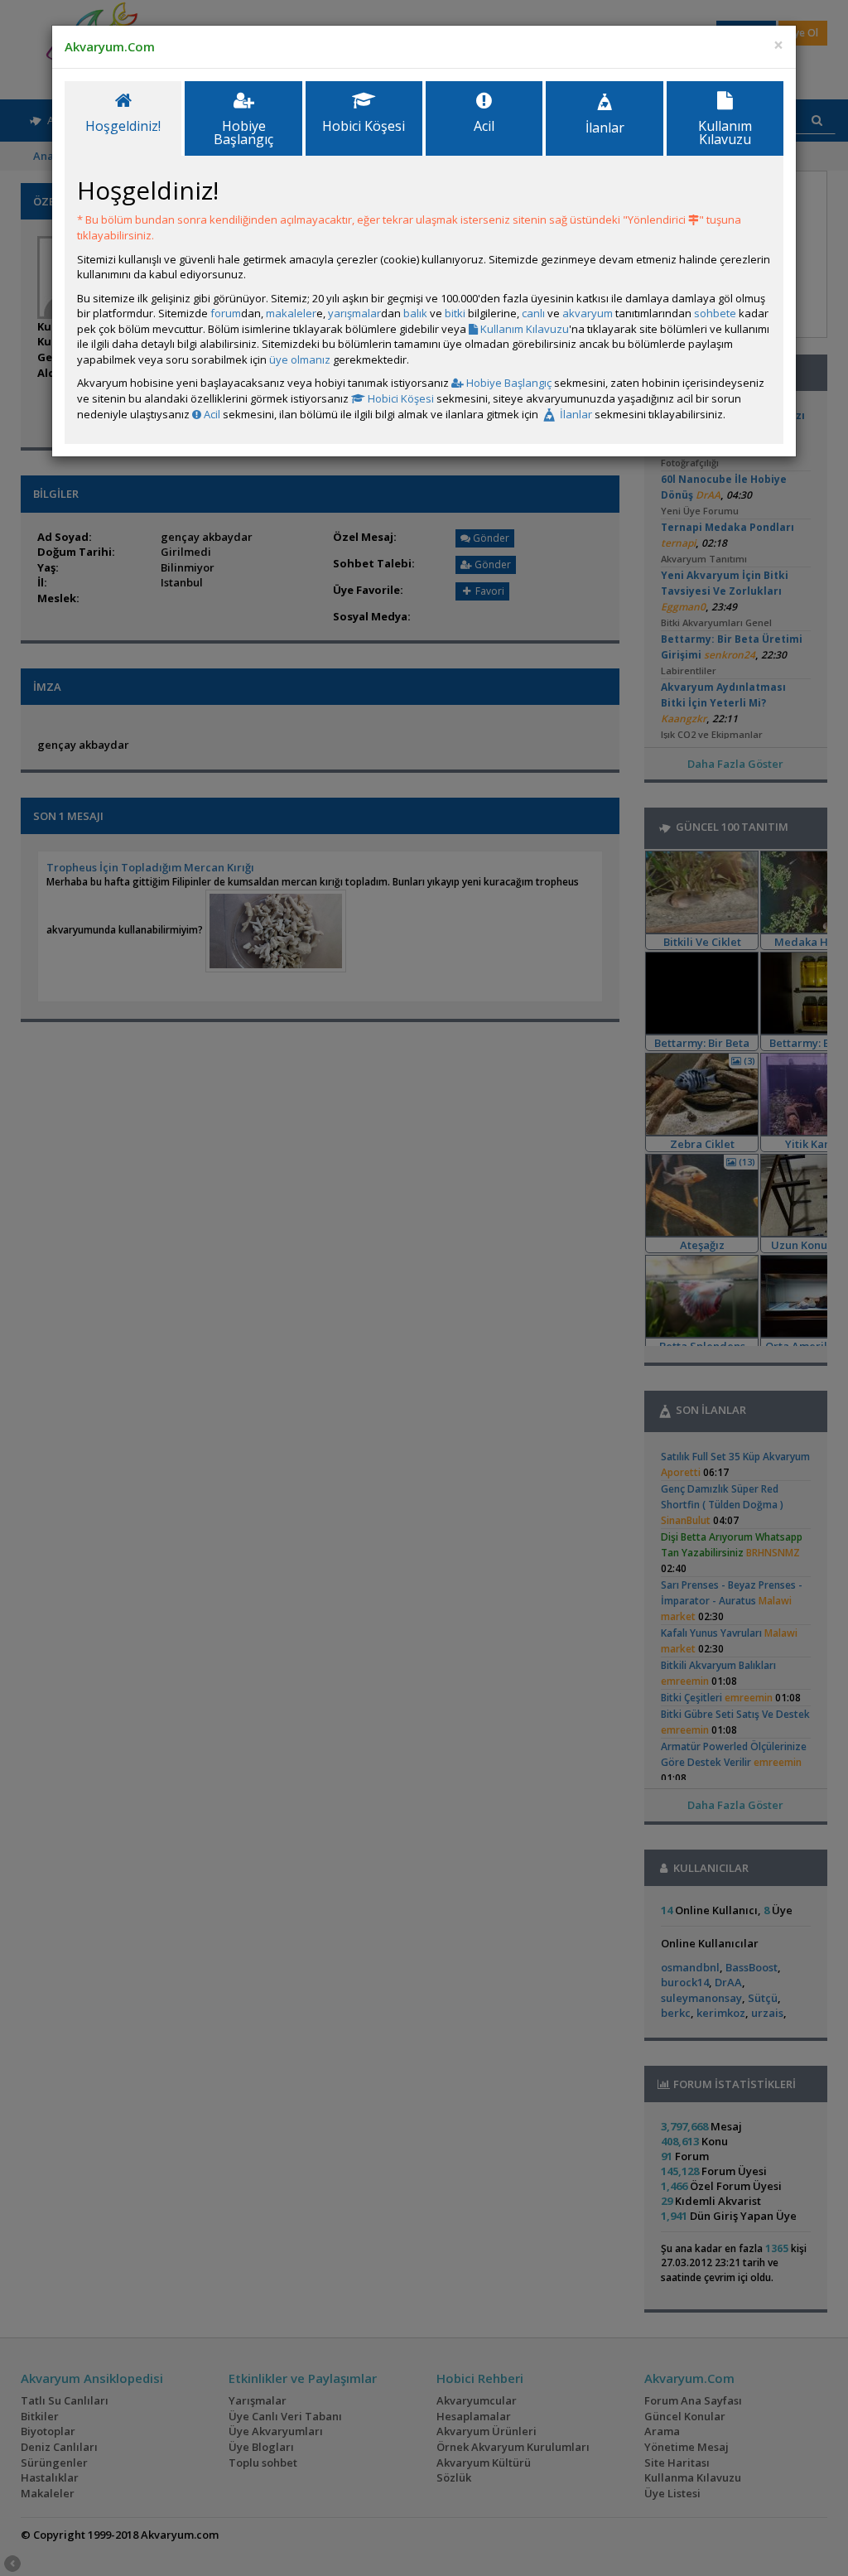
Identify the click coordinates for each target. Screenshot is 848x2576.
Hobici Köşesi (400, 398)
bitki (455, 313)
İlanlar (575, 414)
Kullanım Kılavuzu (523, 329)
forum (226, 313)
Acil (211, 414)
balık (415, 313)
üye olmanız (300, 359)
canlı (533, 313)
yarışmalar (354, 313)
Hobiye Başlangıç (508, 383)
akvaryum (588, 313)
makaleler (291, 313)
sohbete (715, 313)
